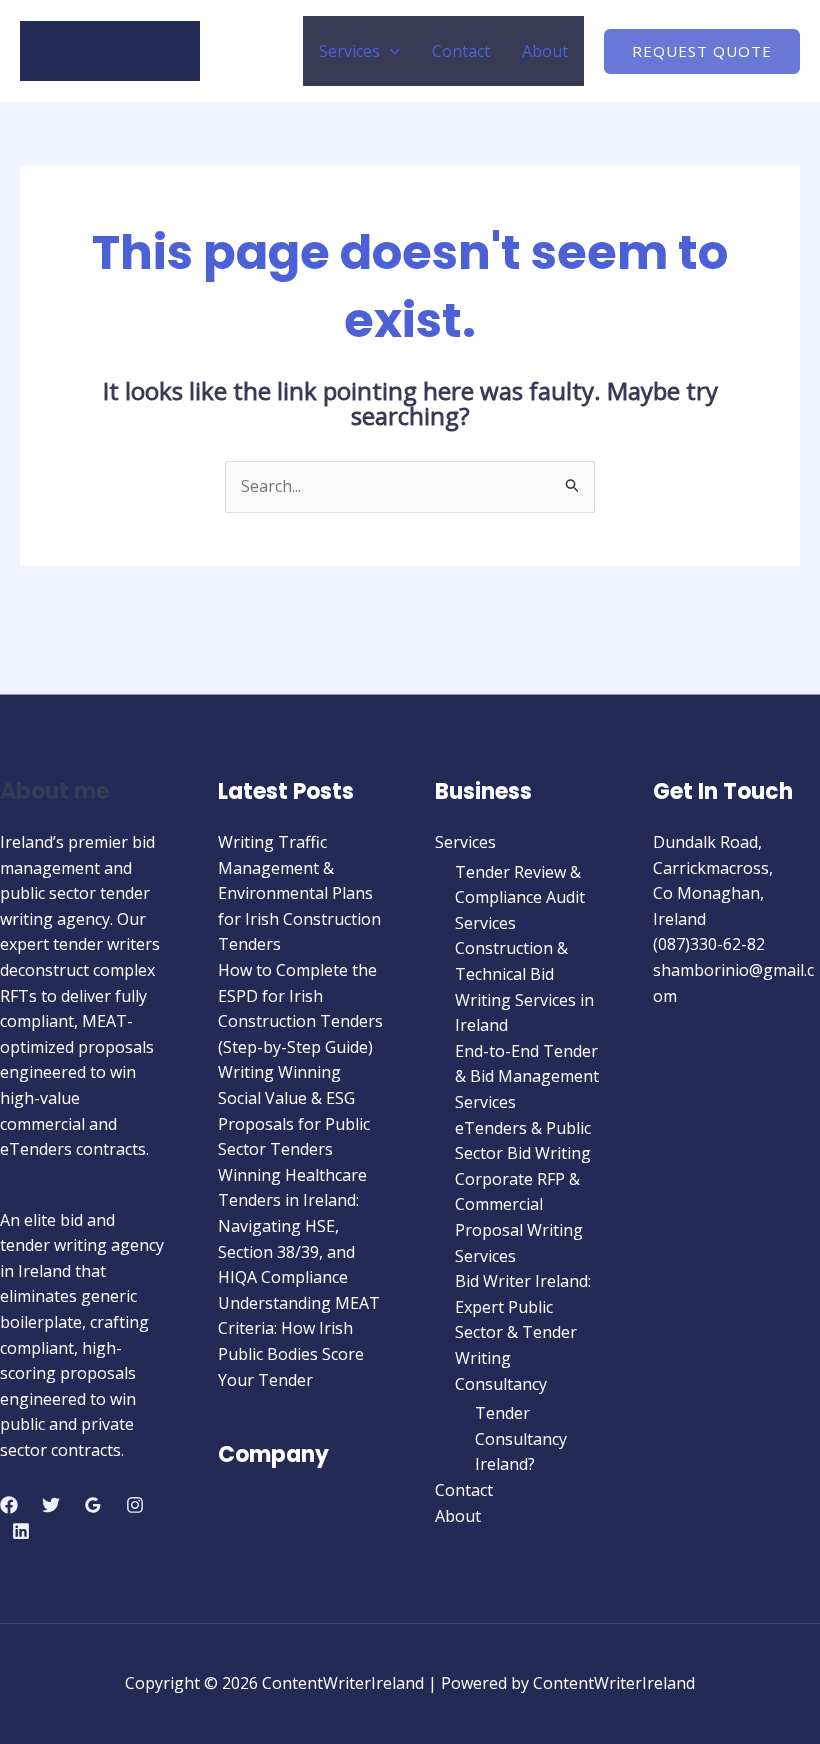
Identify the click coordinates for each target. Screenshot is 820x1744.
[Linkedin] (21, 1531)
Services (349, 51)
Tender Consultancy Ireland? (521, 1438)
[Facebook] (9, 1505)
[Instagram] (135, 1505)
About (545, 51)
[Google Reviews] (93, 1505)
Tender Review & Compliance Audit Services (520, 897)
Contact (461, 51)
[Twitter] (51, 1505)
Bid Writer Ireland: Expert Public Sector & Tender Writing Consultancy (523, 1332)
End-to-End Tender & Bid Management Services (527, 1076)
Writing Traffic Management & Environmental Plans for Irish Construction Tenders (299, 893)
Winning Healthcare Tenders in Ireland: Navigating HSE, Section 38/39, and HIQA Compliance (292, 1226)
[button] (390, 51)
